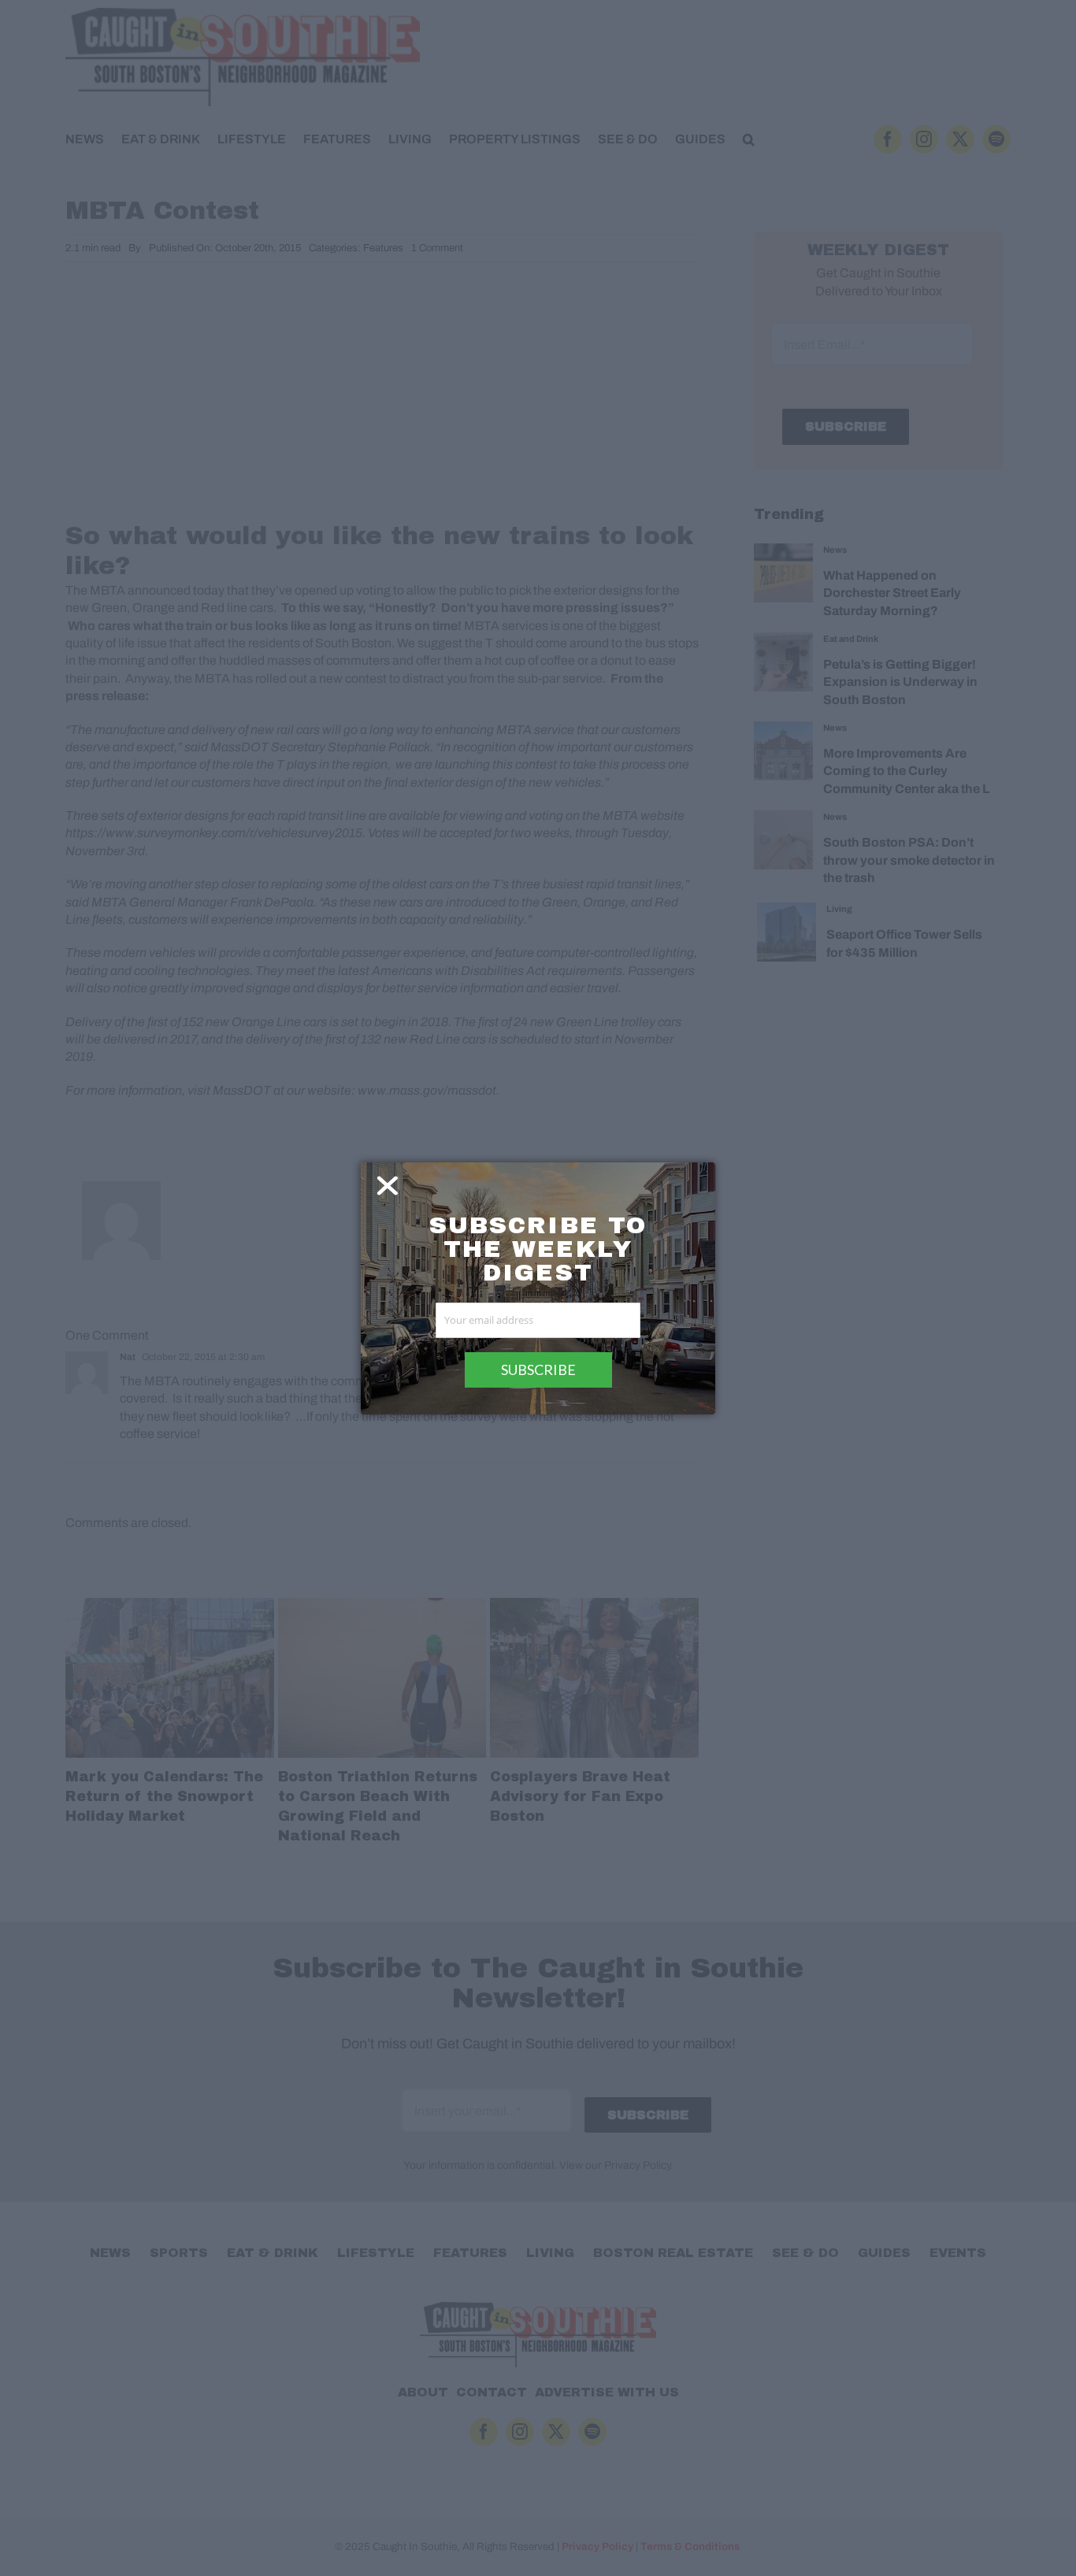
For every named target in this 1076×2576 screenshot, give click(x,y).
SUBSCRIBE (538, 1370)
